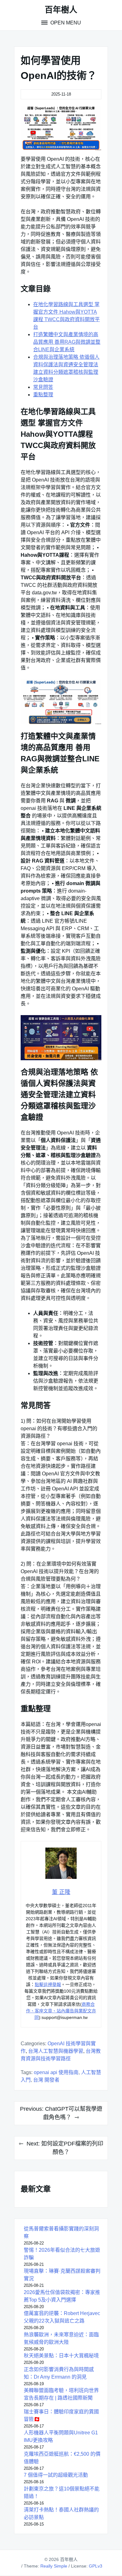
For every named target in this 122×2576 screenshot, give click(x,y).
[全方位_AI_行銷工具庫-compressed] (61, 702)
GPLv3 (96, 2566)
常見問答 (43, 387)
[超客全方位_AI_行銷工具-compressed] (61, 128)
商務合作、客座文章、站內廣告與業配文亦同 (61, 2011)
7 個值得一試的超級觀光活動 (56, 2475)
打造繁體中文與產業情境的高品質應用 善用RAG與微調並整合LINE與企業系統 (67, 342)
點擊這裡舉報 (48, 1984)
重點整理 (43, 395)
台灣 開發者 (46, 2080)
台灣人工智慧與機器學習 (56, 2051)
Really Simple (54, 2566)
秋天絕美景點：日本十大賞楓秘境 (61, 2356)
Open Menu (65, 23)
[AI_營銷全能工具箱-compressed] (61, 1038)
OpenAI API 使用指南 (56, 2072)
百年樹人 (61, 10)
